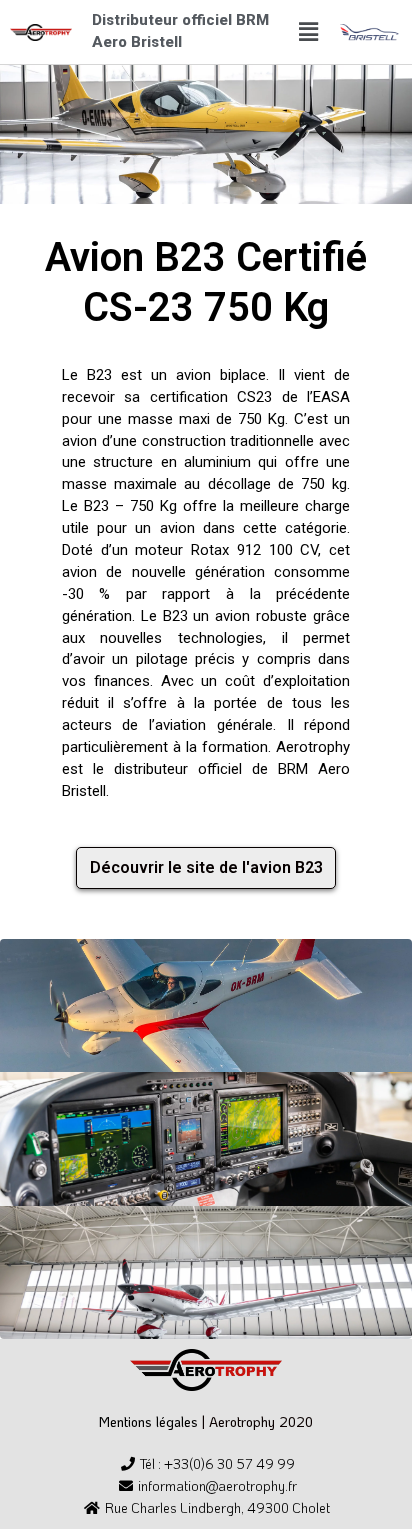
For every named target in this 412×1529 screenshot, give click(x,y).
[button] (309, 31)
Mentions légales (148, 1421)
